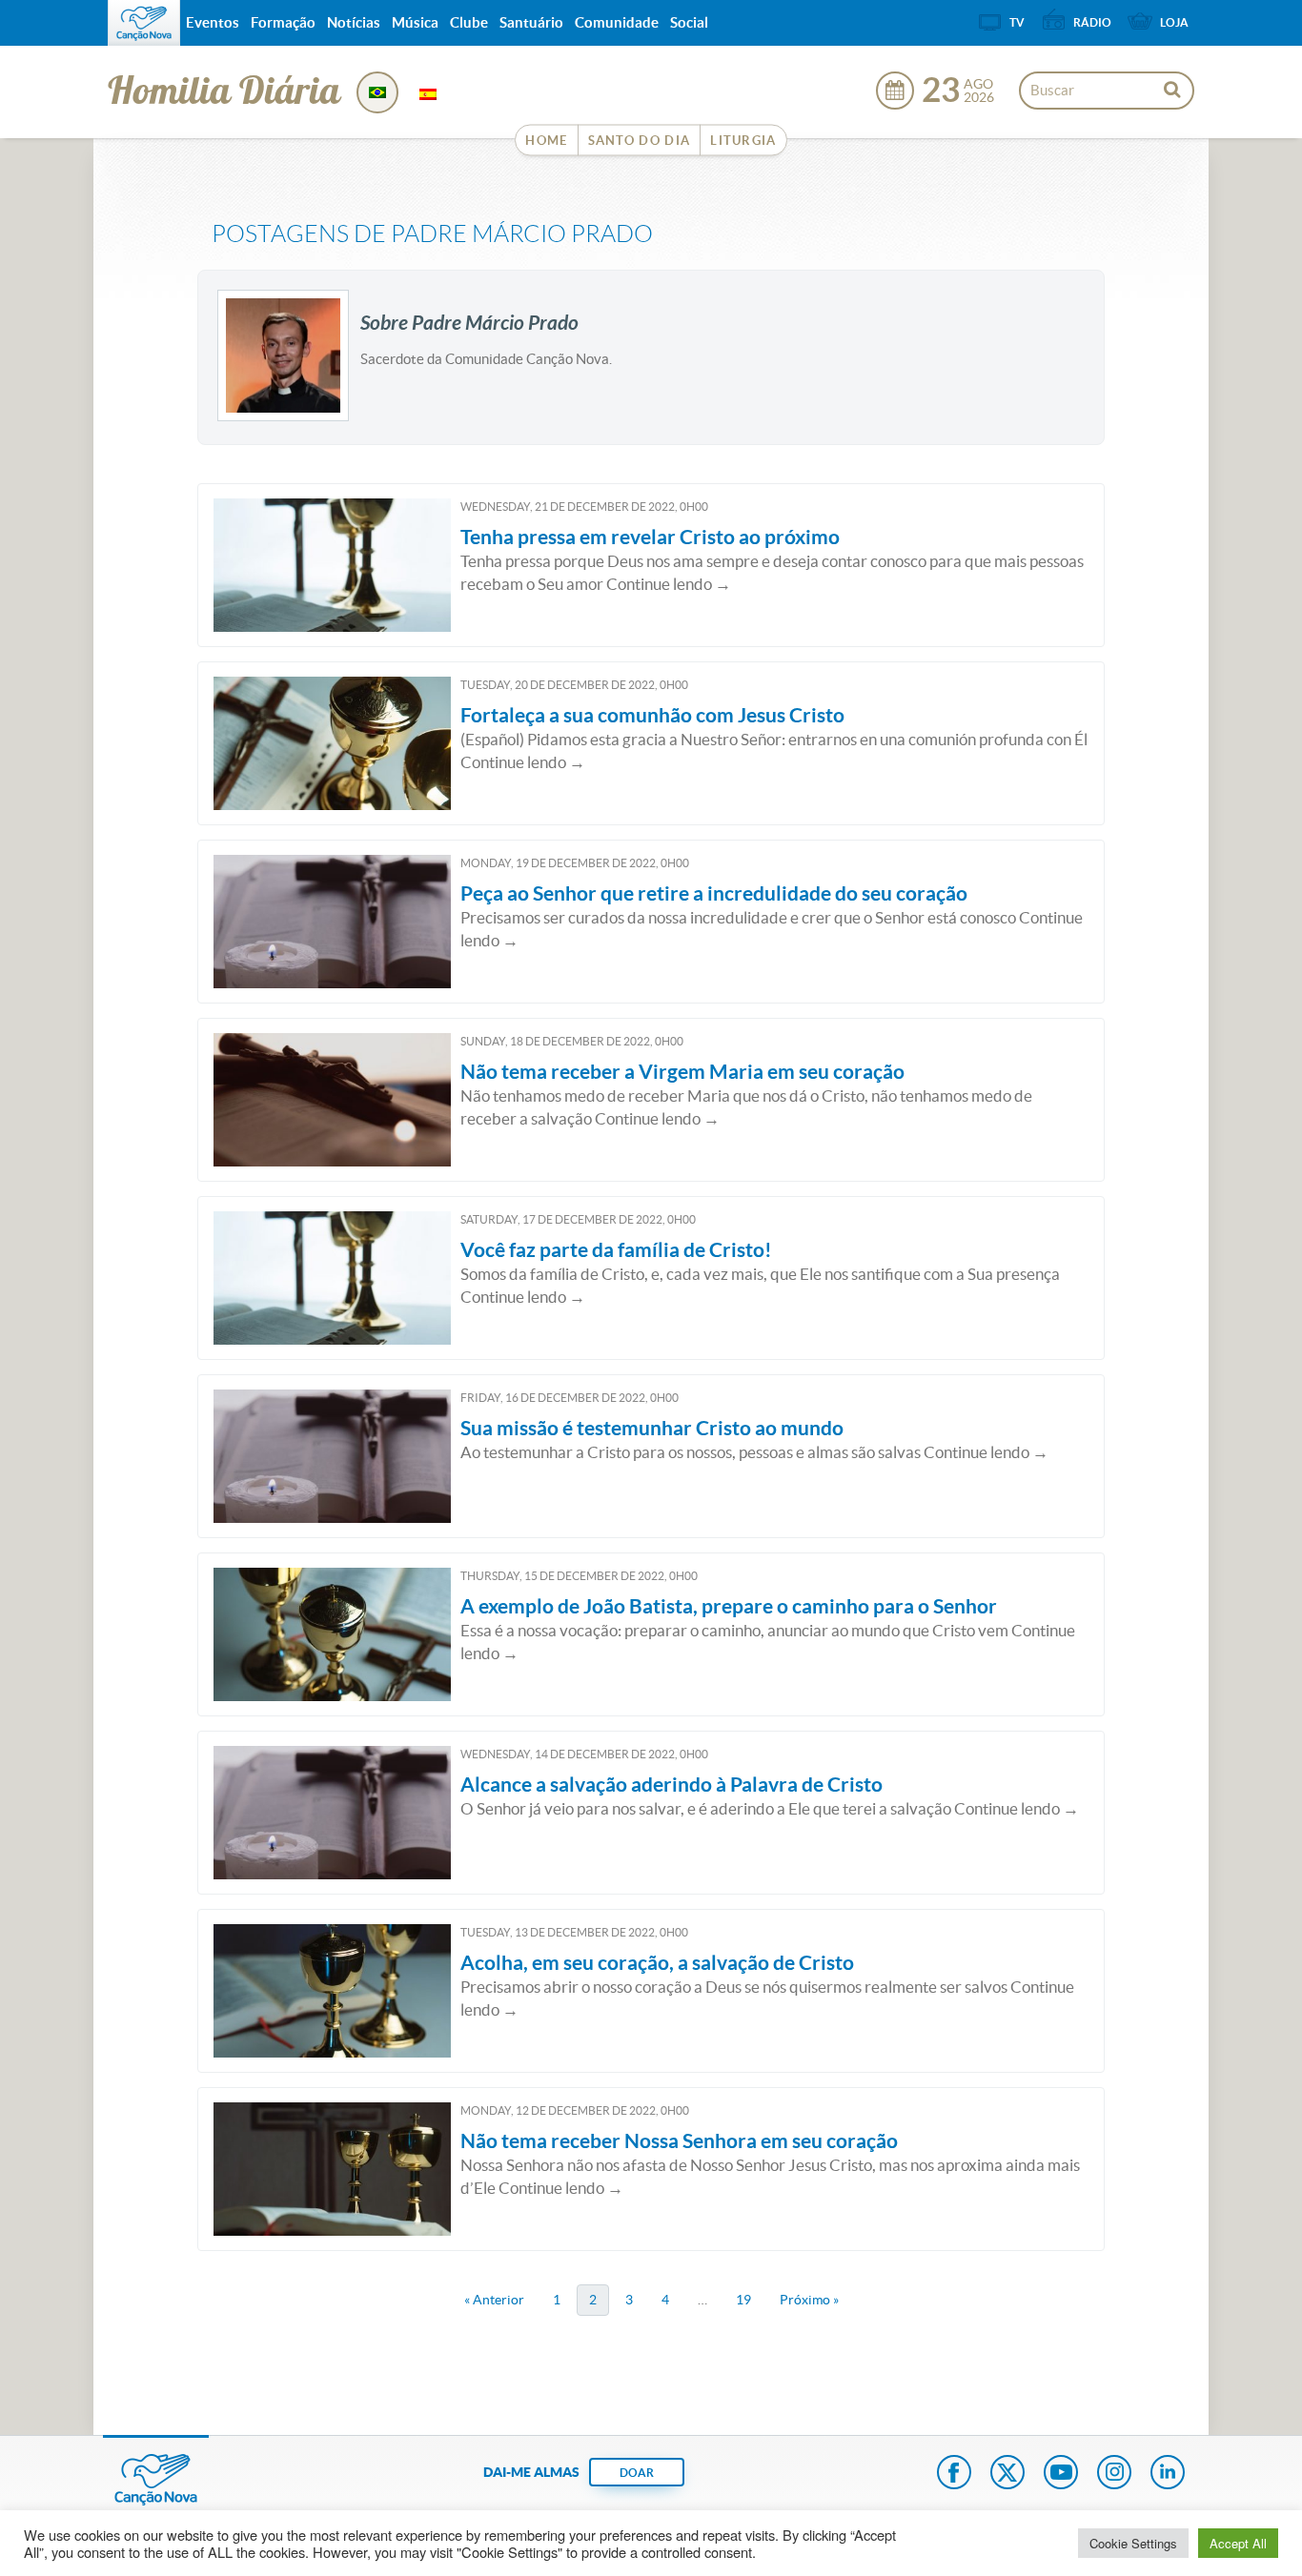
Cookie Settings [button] (1133, 2543)
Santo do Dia (640, 141)
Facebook (954, 2474)
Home (546, 141)
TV (1017, 22)
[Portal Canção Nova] (144, 23)
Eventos (213, 22)
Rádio (1092, 22)
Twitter (1007, 2474)
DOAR (637, 2473)
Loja (1174, 22)
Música (415, 22)
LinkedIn (1168, 2474)
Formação (283, 22)
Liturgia (743, 141)
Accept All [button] (1238, 2543)
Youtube (1061, 2474)
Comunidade (617, 22)
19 (743, 2300)
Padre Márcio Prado (522, 234)
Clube (469, 22)
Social (689, 22)
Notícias (354, 22)
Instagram (1114, 2474)
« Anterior (494, 2300)
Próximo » (809, 2300)
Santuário (531, 22)
